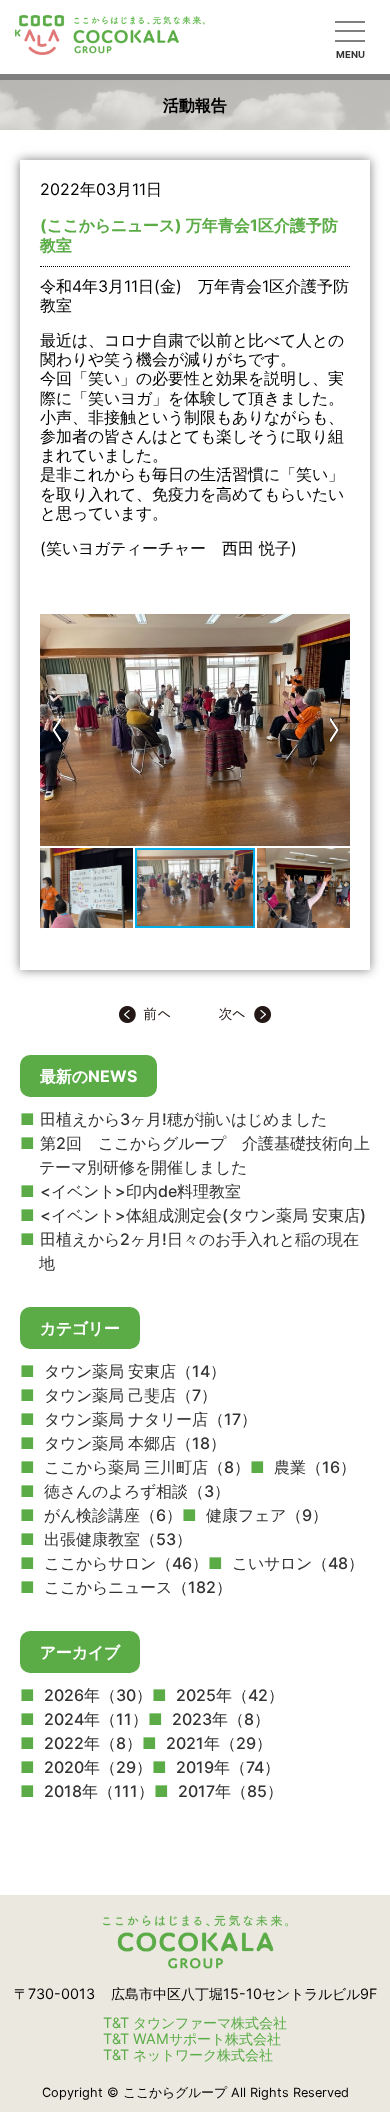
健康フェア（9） (265, 1515)
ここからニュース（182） (136, 1587)
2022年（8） (91, 1743)
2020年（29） (96, 1767)
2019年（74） (226, 1767)
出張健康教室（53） (116, 1539)
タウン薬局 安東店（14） (133, 1371)
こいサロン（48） (296, 1563)
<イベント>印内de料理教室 (140, 1191)
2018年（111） (97, 1791)
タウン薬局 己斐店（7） (128, 1395)
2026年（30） (96, 1695)
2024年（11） (94, 1719)
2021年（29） (217, 1743)
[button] (58, 730)
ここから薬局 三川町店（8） (145, 1467)
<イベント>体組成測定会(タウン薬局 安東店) (203, 1215)
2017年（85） (228, 1791)
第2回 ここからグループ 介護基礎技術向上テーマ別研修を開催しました (204, 1155)
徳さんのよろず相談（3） (135, 1491)
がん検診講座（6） (111, 1515)
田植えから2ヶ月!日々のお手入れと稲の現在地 (199, 1251)
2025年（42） (228, 1695)
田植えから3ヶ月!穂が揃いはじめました (183, 1119)
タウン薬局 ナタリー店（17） (148, 1419)
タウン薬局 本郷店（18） (133, 1443)
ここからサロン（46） (124, 1563)
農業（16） (313, 1467)
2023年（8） (219, 1719)
